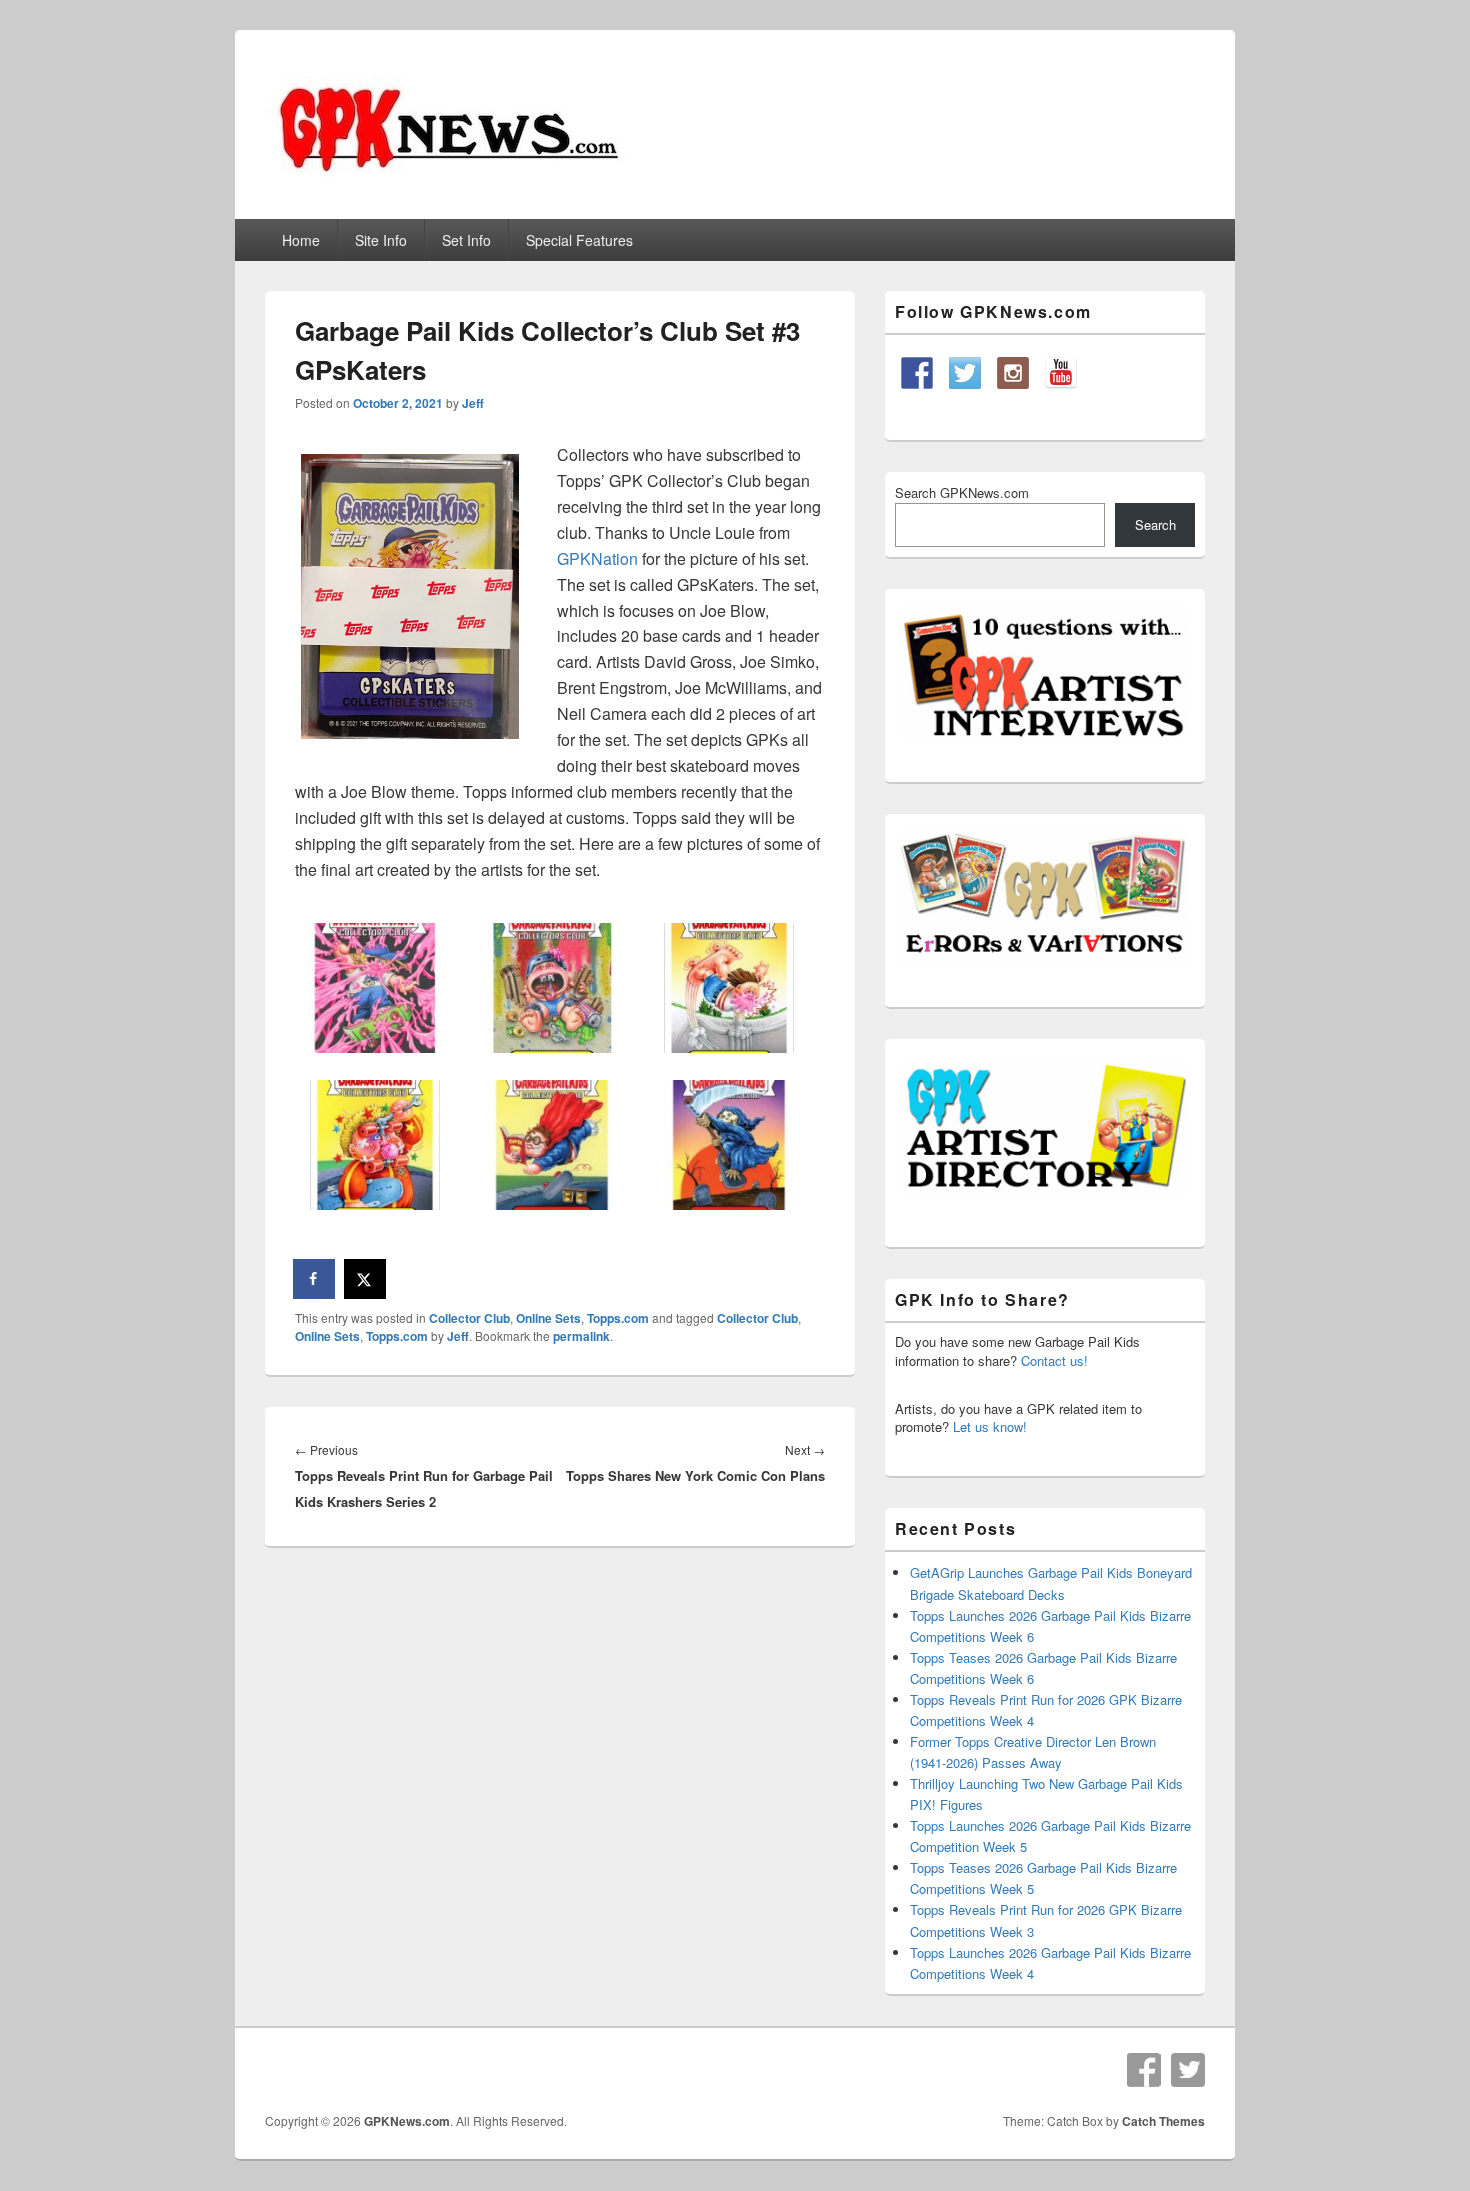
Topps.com (618, 1318)
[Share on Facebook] (315, 1279)
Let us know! (990, 1426)
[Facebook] (1144, 2070)
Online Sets (548, 1318)
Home (301, 240)
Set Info (466, 240)
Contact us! (1054, 1360)
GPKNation (597, 558)
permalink (581, 1336)
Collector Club (469, 1318)
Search (1155, 524)
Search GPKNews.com (962, 492)
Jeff (473, 403)
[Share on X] (366, 1279)
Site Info (381, 240)
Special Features (579, 240)
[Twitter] (1188, 2070)
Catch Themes (1163, 2121)
